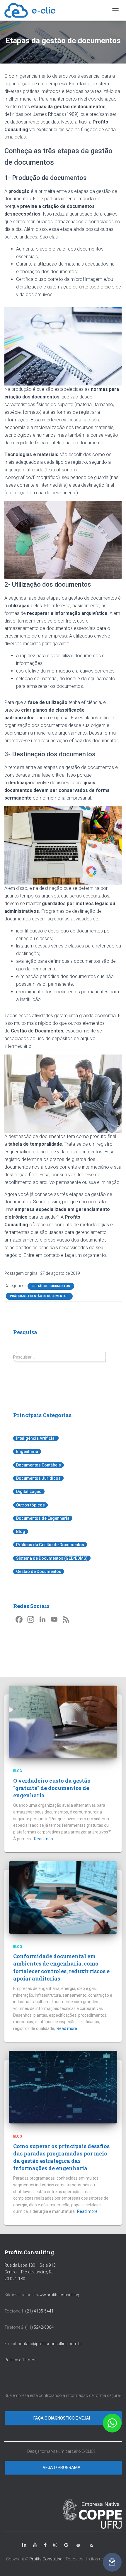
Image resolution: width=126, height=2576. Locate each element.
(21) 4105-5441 (39, 2311)
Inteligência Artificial (36, 1438)
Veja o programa (62, 2467)
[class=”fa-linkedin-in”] (24, 2545)
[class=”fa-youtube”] (35, 2545)
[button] (112, 2423)
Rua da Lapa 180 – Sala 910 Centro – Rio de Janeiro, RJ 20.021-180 (30, 2272)
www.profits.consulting (58, 2295)
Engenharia (27, 1451)
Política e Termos (21, 2360)
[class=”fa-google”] (66, 2545)
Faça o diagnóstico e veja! (62, 2418)
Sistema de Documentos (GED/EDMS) (52, 1558)
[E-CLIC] (32, 10)
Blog (21, 1531)
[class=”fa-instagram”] (55, 2545)
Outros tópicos (30, 1505)
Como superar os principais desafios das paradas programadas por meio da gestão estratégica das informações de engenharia (61, 2157)
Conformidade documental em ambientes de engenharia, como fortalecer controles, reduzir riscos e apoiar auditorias (61, 1967)
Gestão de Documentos (51, 1286)
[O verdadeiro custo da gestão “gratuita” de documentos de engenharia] (63, 1721)
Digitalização (29, 1491)
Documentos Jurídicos (38, 1478)
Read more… (46, 1839)
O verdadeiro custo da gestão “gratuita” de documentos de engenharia (52, 1788)
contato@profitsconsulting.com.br (50, 2344)
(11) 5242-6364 (40, 2327)
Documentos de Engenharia (43, 1518)
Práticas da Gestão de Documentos (39, 1296)
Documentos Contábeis (39, 1465)
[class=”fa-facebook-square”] (45, 2545)
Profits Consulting (46, 2559)
